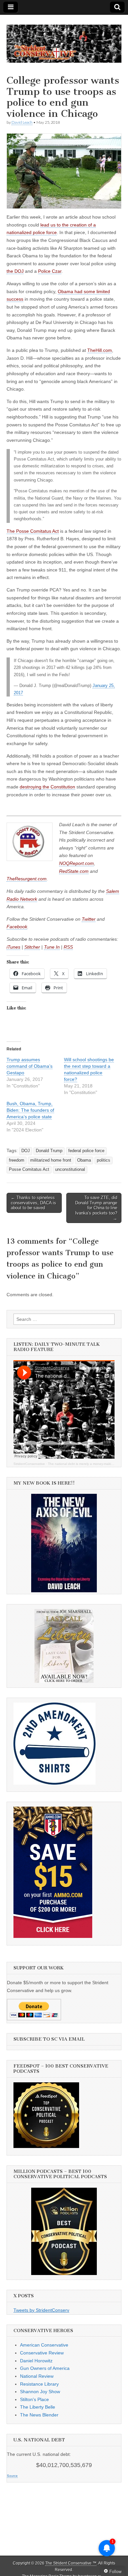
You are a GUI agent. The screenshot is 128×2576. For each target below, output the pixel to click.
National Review (37, 2376)
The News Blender (39, 2415)
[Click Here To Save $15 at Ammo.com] (53, 1936)
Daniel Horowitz (36, 2361)
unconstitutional (70, 1170)
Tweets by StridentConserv (41, 2310)
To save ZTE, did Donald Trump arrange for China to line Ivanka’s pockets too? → (96, 1208)
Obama (84, 1160)
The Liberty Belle (38, 2407)
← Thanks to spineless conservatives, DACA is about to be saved (33, 1203)
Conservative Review (42, 2353)
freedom (17, 1160)
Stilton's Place (34, 2399)
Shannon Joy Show (40, 2392)
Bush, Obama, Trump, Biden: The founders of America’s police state (30, 1110)
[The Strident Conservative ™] (64, 40)
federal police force (86, 1151)
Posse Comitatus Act (29, 1170)
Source (12, 2476)
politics (104, 1160)
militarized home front (51, 1160)
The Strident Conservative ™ (71, 2563)
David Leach (22, 122)
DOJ (26, 1151)
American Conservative (44, 2345)
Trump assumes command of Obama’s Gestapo (30, 1066)
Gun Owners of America (45, 2368)
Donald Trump (49, 1151)
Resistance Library (39, 2384)
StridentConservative (29, 1464)
